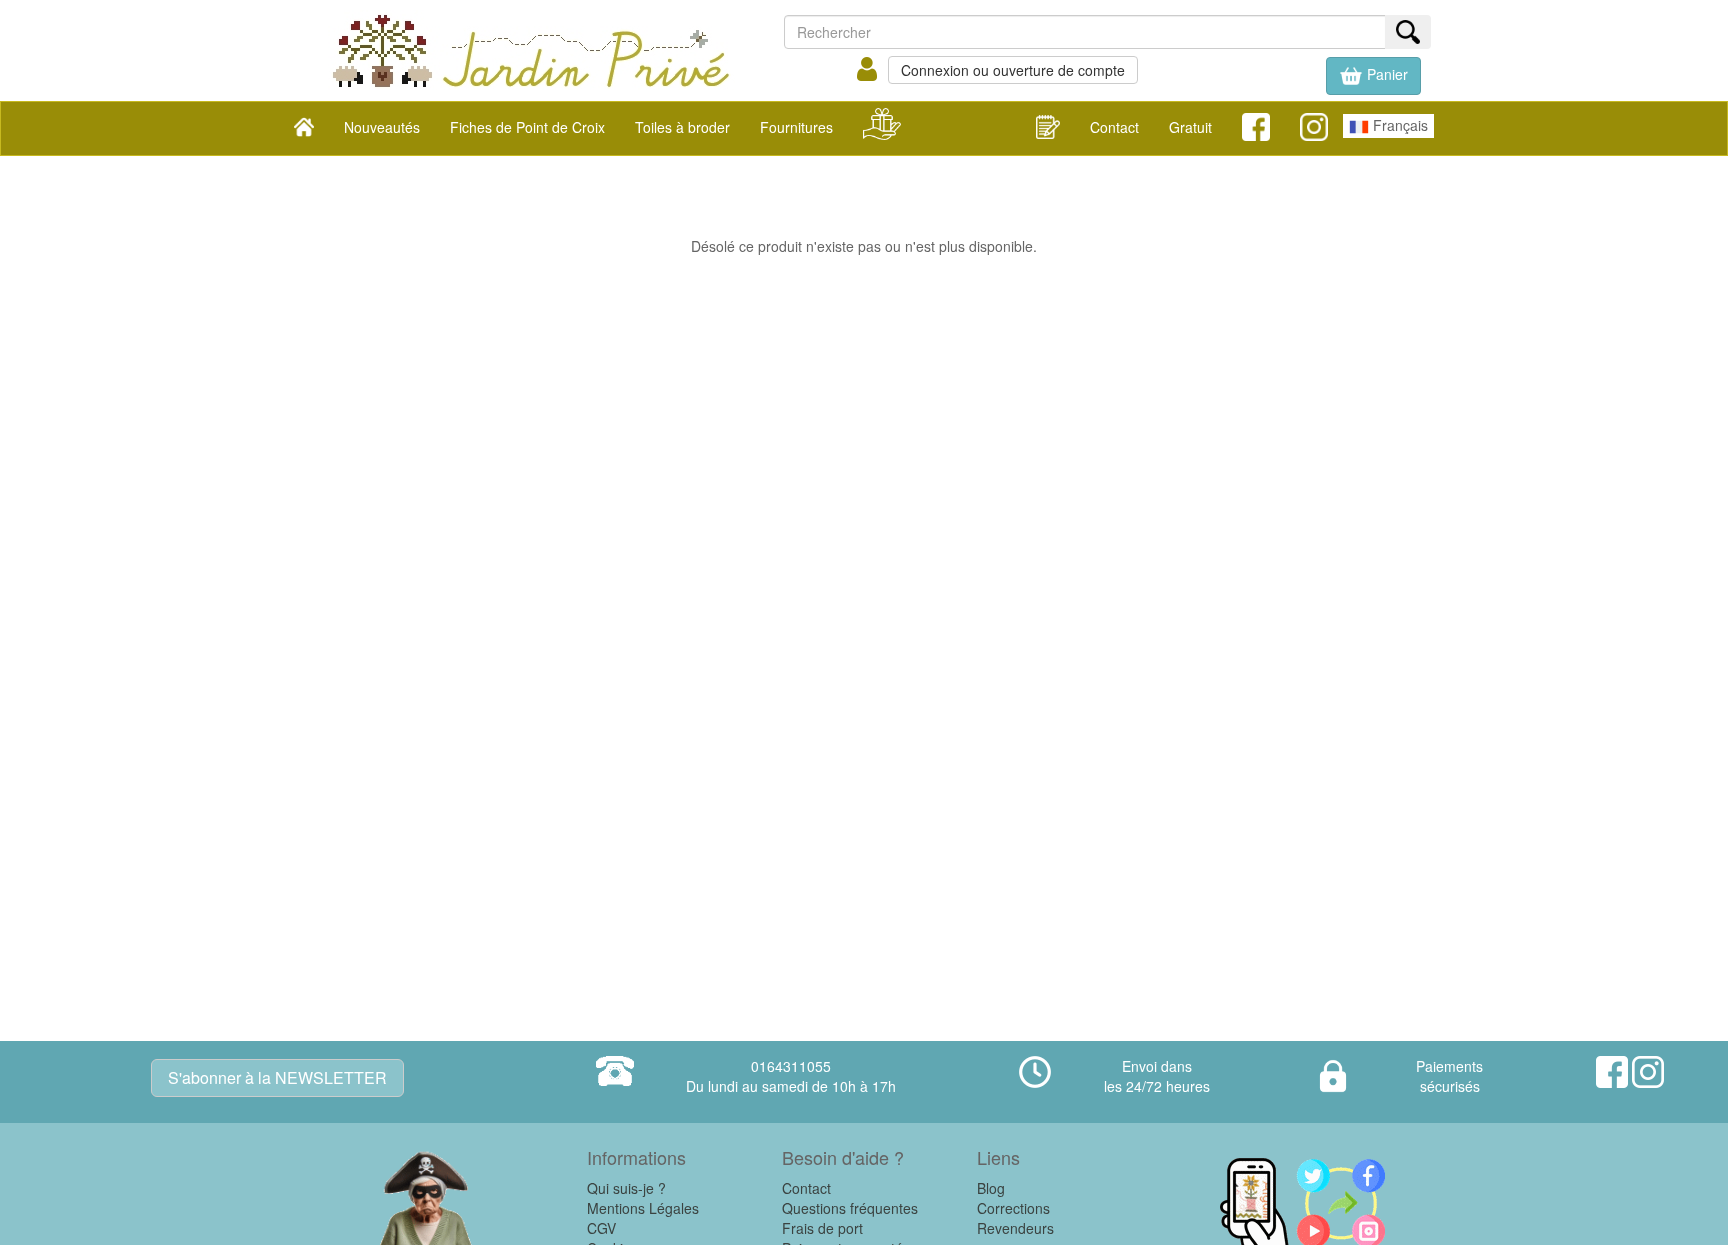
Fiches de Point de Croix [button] (527, 127)
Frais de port (822, 1228)
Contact (1114, 127)
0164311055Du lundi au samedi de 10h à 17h (791, 1076)
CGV (601, 1228)
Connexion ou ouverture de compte (1013, 70)
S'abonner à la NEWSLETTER (277, 1077)
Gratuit (1190, 127)
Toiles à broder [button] (682, 127)
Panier (1385, 74)
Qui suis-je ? (626, 1188)
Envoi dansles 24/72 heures (1157, 1076)
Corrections (1013, 1208)
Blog (991, 1188)
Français (1398, 125)
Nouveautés (382, 127)
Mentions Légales (643, 1208)
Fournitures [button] (796, 127)
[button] (1373, 76)
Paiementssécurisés (1449, 1076)
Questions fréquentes (850, 1208)
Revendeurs (1015, 1228)
